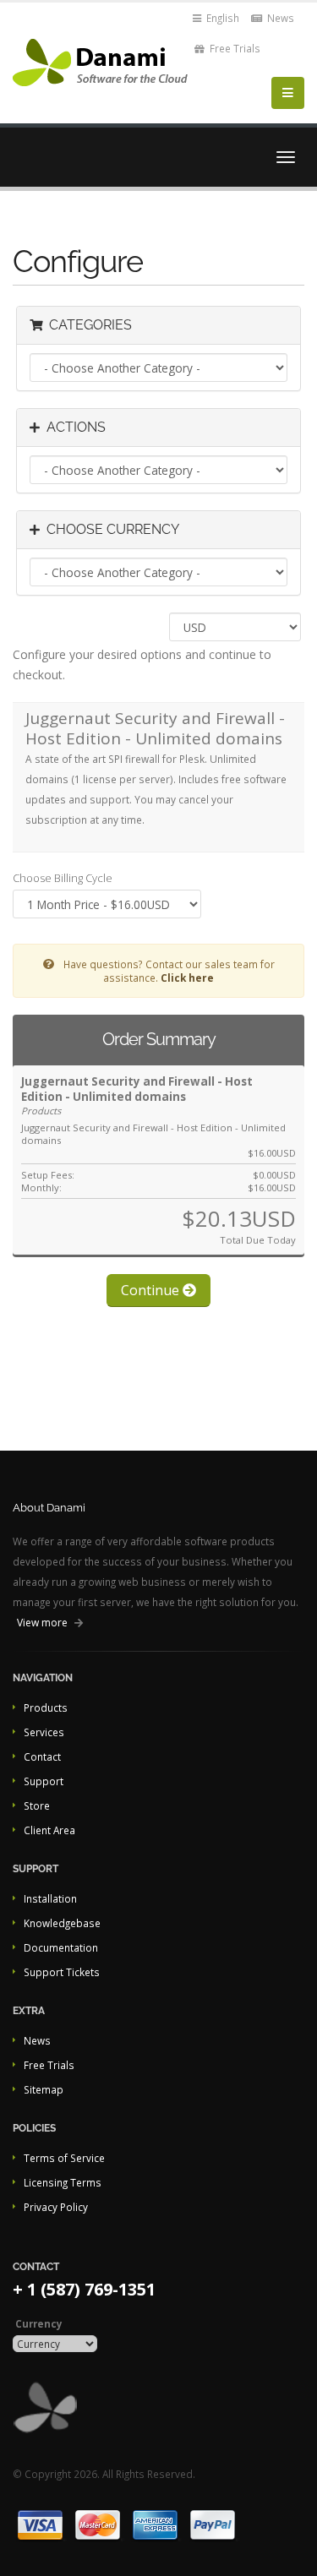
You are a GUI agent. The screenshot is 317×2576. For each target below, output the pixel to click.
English (221, 18)
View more (42, 1623)
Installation (50, 1898)
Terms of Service (64, 2158)
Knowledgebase (62, 1923)
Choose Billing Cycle (63, 878)
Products (46, 1707)
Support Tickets (62, 1972)
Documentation (61, 1947)
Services (44, 1732)
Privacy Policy (56, 2207)
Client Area (49, 1830)
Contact (42, 1756)
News (279, 18)
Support (44, 1781)
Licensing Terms (63, 2182)
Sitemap (44, 2089)
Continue (152, 1290)
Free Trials (234, 48)
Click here (187, 978)
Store (37, 1805)
